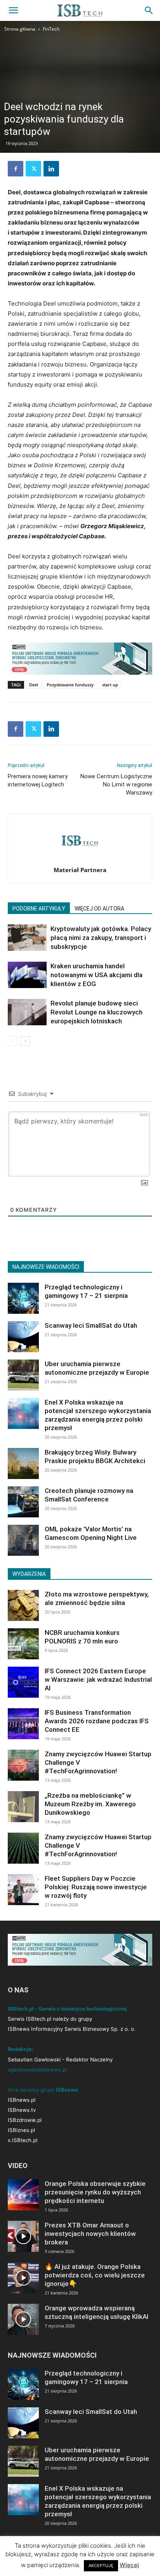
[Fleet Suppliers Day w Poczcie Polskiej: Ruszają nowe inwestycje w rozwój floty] (23, 1890)
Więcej (129, 2565)
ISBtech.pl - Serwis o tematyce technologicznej (67, 2009)
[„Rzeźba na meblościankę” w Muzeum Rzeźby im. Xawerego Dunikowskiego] (23, 1807)
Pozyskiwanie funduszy (70, 685)
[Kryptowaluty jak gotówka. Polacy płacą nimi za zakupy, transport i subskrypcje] (27, 938)
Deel (34, 685)
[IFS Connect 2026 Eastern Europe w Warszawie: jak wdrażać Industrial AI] (23, 1682)
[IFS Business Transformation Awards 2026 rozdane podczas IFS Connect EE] (23, 1724)
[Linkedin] (51, 169)
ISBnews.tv (22, 2110)
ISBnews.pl (22, 2100)
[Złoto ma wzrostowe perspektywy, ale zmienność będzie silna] (23, 1605)
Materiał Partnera (80, 870)
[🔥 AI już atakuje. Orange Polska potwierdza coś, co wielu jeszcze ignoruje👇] (23, 2278)
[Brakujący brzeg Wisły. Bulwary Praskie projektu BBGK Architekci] (23, 1463)
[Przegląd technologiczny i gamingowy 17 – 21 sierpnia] (23, 1298)
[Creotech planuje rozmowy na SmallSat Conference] (23, 1502)
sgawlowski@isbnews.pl (37, 2070)
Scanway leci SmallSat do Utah (91, 1325)
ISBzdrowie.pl (25, 2120)
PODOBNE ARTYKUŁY (39, 909)
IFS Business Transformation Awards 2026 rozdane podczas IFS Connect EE (97, 1721)
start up (110, 685)
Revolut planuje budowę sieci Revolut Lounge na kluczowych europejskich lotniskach (97, 1012)
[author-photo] (80, 859)
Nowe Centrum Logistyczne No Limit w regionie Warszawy (116, 784)
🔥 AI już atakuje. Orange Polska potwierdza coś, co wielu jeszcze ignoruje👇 (95, 2275)
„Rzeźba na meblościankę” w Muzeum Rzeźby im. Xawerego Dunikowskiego (90, 1804)
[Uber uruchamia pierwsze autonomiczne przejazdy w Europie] (23, 1375)
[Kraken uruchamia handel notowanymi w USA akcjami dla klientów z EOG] (27, 975)
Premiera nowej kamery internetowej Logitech (38, 780)
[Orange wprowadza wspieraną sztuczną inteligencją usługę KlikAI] (23, 2319)
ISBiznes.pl (21, 2130)
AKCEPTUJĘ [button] (101, 2566)
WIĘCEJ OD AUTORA (99, 909)
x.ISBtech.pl (23, 2140)
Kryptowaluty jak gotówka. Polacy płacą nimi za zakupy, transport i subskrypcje (101, 938)
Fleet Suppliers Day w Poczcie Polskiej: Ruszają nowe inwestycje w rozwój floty (96, 1887)
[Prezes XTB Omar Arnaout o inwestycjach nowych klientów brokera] (23, 2236)
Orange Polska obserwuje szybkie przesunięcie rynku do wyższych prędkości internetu (95, 2192)
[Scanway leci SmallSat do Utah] (23, 1337)
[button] (13, 10)
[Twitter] (33, 169)
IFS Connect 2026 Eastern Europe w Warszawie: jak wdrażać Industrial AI (98, 1679)
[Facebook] (16, 169)
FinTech (51, 29)
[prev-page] (13, 1041)
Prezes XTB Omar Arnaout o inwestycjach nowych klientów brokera (90, 2234)
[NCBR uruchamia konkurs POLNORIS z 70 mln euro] (23, 1644)
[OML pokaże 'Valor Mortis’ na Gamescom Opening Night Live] (23, 1540)
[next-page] (25, 1041)
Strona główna (20, 29)
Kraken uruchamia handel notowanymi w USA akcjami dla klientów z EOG (97, 975)
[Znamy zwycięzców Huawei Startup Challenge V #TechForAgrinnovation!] (23, 1765)
